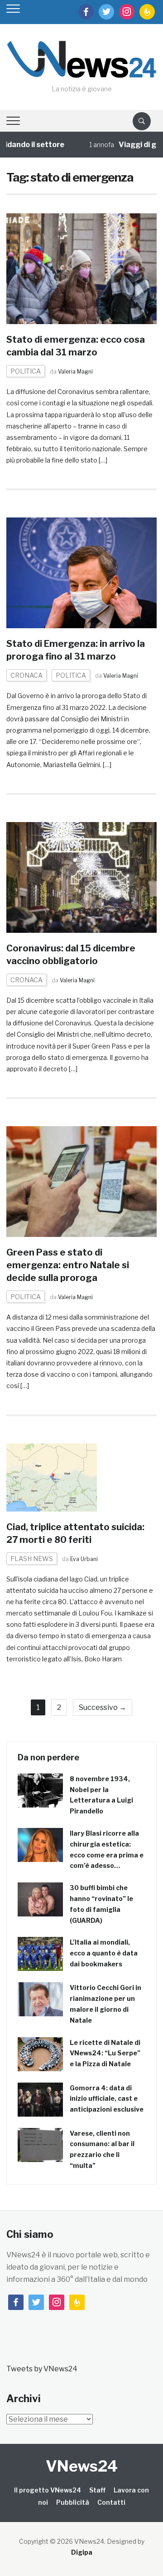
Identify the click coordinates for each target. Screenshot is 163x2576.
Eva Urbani (84, 1559)
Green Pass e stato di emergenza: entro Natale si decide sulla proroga (68, 1265)
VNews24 (82, 2466)
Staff (97, 2490)
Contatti (111, 2502)
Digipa (82, 2552)
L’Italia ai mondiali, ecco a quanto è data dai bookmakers (104, 1953)
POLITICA (26, 371)
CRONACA (26, 675)
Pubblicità (73, 2502)
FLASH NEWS (32, 1559)
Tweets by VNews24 (42, 2369)
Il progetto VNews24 (48, 2490)
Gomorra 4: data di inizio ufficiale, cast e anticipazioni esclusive (107, 2099)
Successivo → (103, 1707)
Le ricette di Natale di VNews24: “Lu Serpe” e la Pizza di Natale (105, 2053)
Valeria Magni (75, 372)
